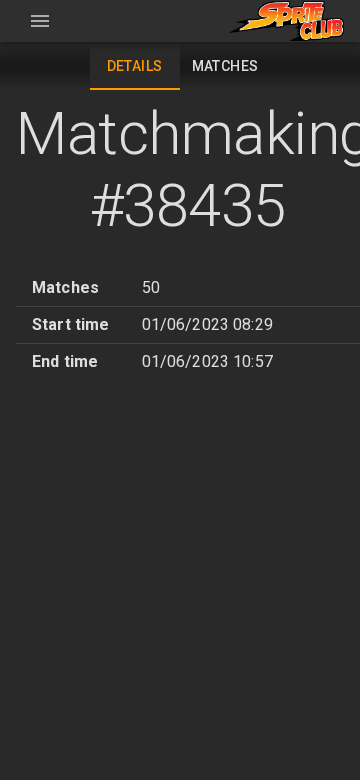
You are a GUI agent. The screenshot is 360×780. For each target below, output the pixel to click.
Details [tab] (135, 66)
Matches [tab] (225, 66)
